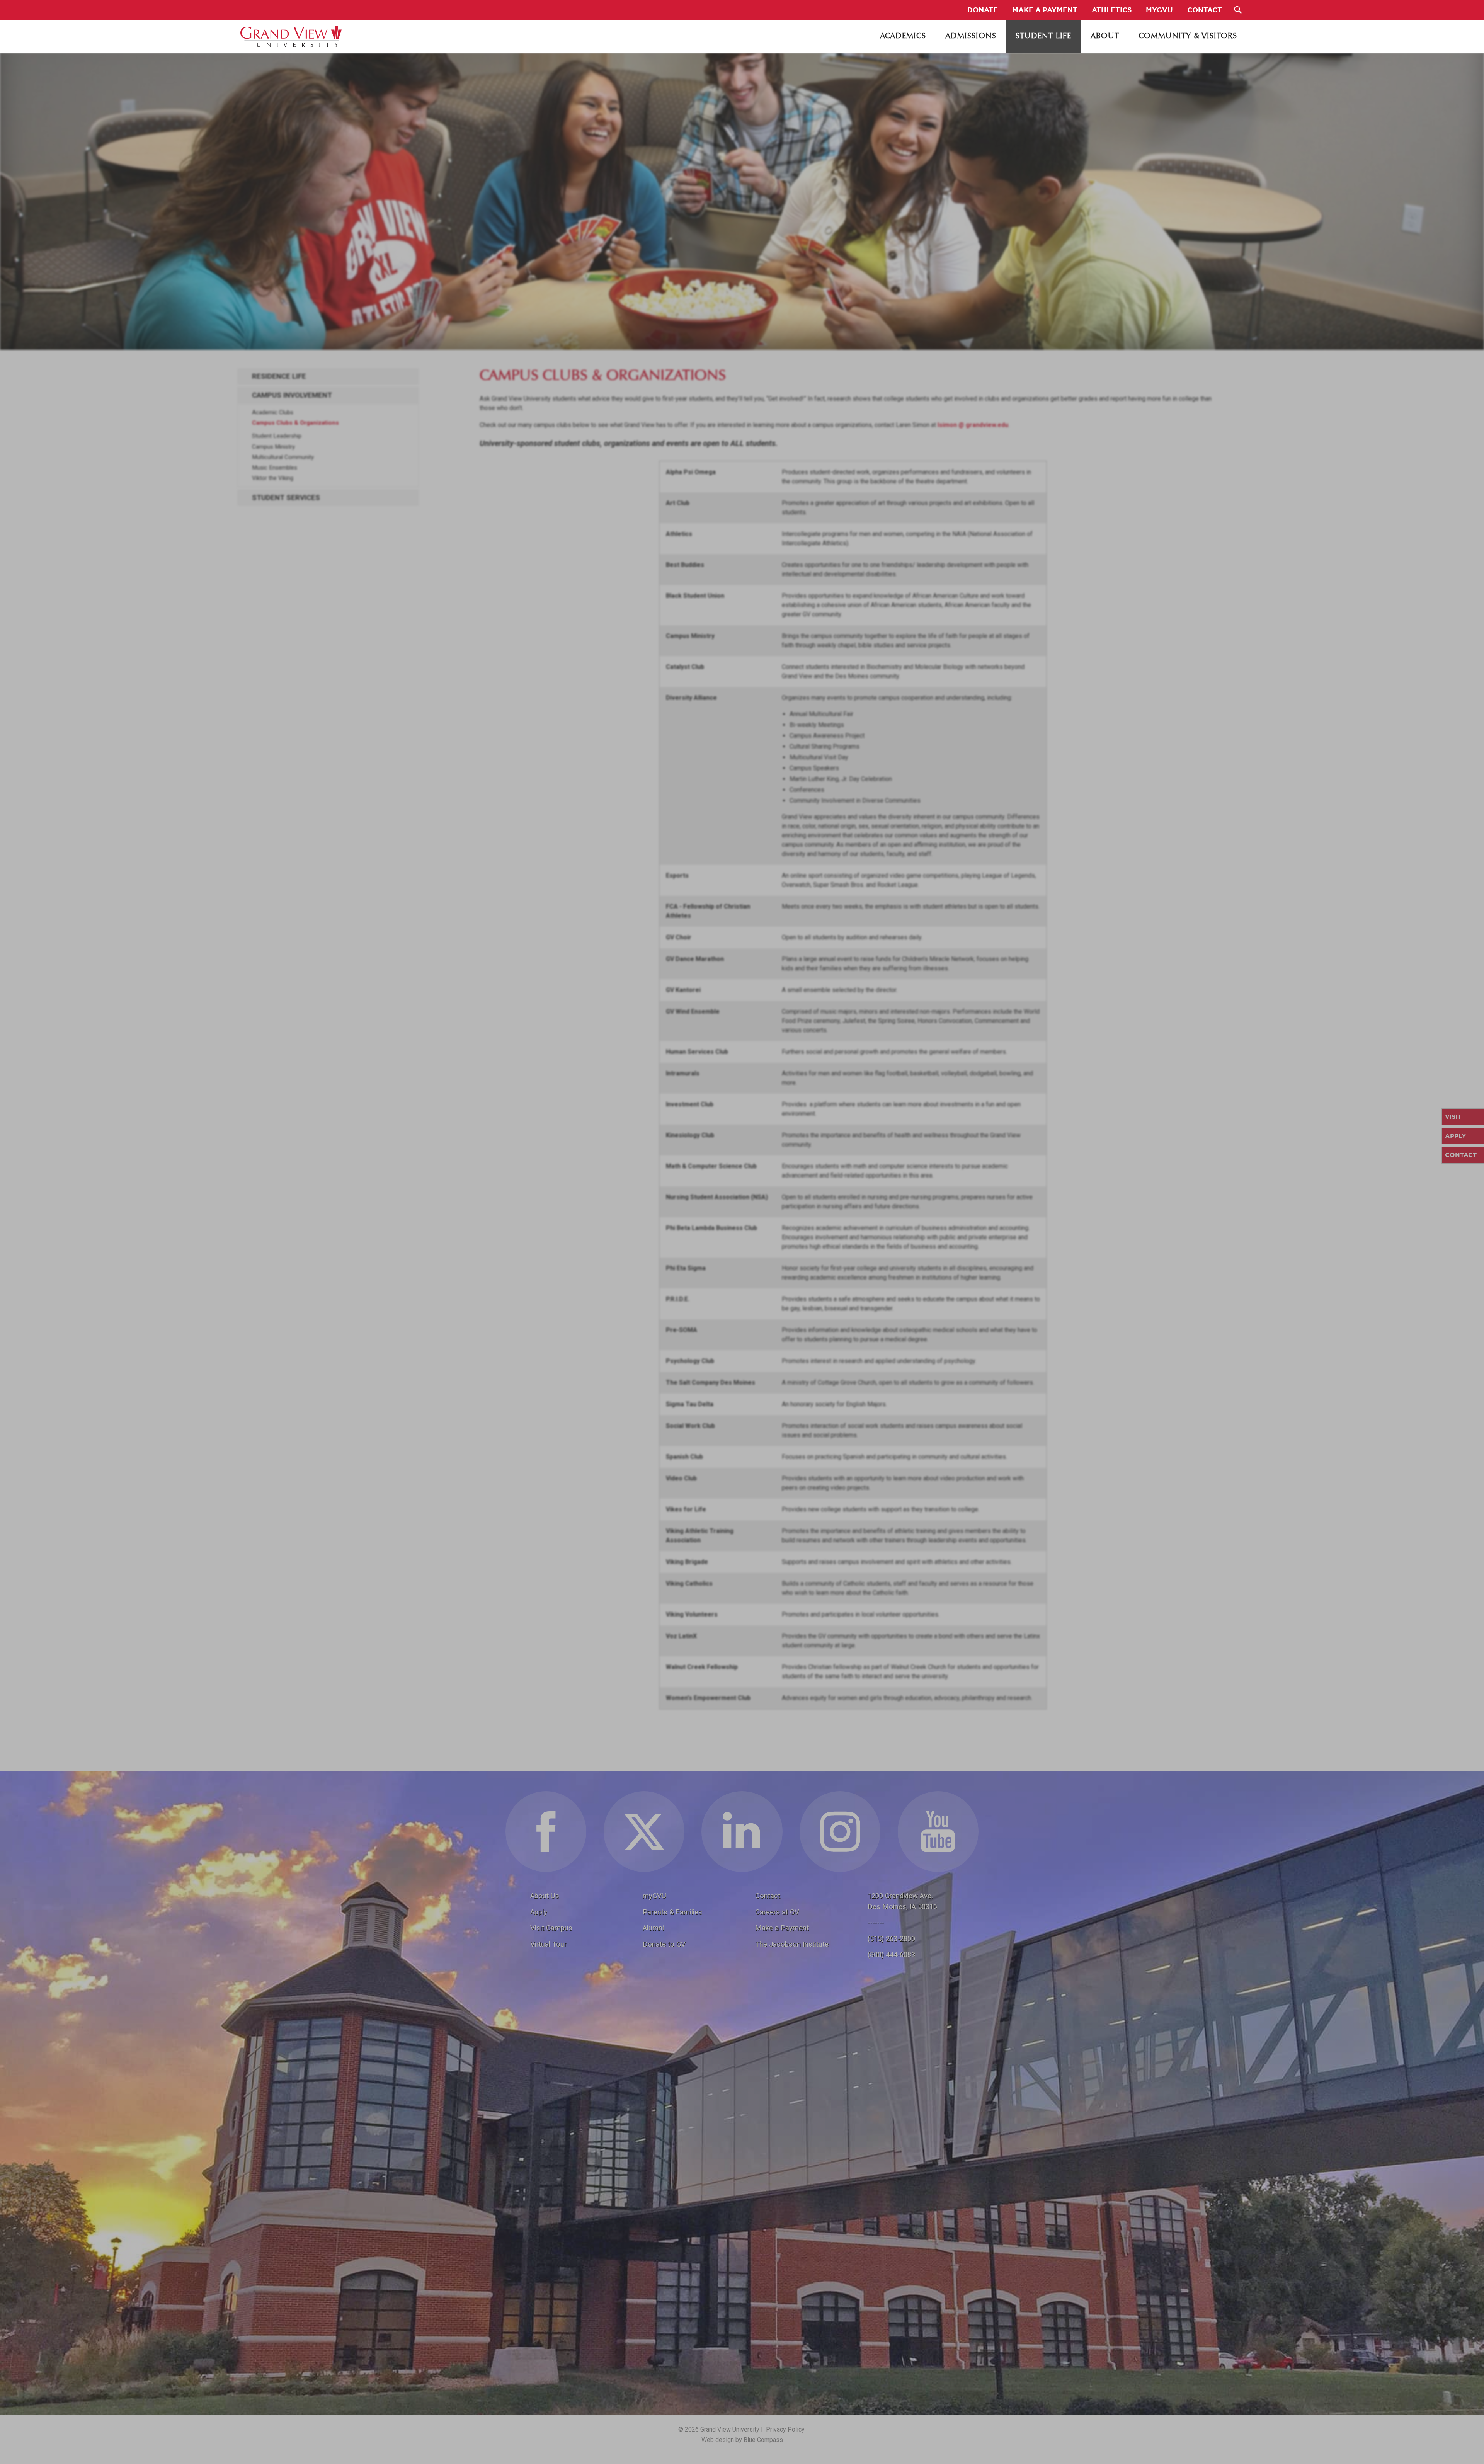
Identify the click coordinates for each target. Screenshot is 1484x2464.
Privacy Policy (785, 2429)
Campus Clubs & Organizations (295, 423)
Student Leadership (277, 436)
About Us (545, 1896)
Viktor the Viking (273, 478)
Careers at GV (777, 1912)
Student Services (286, 498)
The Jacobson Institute (792, 1944)
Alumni (653, 1928)
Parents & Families (672, 1912)
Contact (768, 1896)
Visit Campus (551, 1928)
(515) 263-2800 (891, 1939)
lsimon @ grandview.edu (973, 425)
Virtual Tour (548, 1944)
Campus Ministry (273, 447)
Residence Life (279, 376)
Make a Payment (782, 1928)
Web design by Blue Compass (742, 2440)
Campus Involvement (292, 395)
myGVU (654, 1896)
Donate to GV (664, 1944)
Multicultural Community (283, 457)
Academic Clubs (273, 412)
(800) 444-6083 (891, 1954)
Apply (539, 1912)
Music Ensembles (275, 468)
